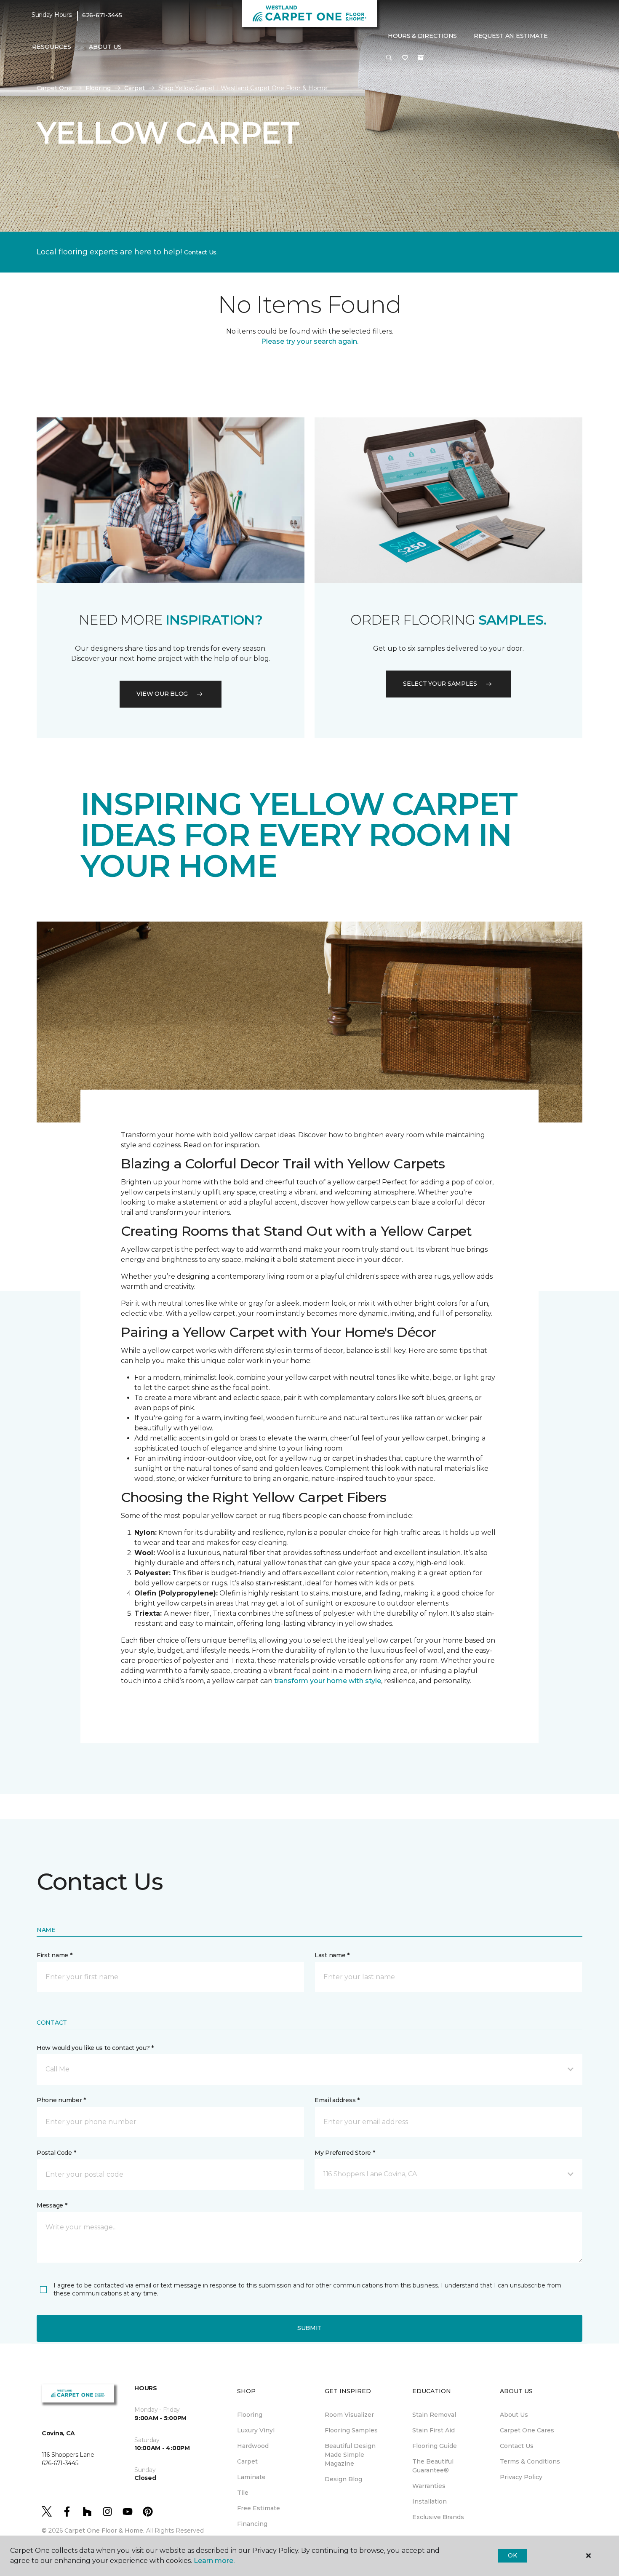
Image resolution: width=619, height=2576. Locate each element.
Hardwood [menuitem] (253, 2446)
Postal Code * (56, 2153)
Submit (309, 2328)
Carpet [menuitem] (247, 2461)
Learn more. (214, 2561)
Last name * (332, 1955)
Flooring (98, 88)
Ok (512, 2555)
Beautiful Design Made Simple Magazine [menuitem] (350, 2455)
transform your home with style (328, 1681)
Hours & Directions (422, 36)
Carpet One (54, 88)
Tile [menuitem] (243, 2493)
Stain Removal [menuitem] (434, 2415)
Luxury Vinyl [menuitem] (256, 2430)
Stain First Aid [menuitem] (434, 2430)
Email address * (337, 2100)
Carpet (135, 88)
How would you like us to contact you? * (95, 2048)
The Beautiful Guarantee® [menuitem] (433, 2466)
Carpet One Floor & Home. (104, 2531)
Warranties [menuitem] (429, 2486)
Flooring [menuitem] (250, 2415)
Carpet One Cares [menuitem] (527, 2430)
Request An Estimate (511, 36)
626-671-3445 (102, 15)
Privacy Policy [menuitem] (521, 2477)
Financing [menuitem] (252, 2524)
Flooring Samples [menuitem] (351, 2430)
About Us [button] (105, 47)
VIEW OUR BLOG (162, 694)
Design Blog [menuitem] (343, 2479)
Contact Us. (201, 252)
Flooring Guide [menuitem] (435, 2446)
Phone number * (61, 2100)
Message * (52, 2205)
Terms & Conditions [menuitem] (530, 2461)
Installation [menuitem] (430, 2501)
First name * (55, 1955)
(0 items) (421, 58)
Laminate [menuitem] (251, 2477)
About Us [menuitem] (514, 2415)
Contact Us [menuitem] (517, 2446)
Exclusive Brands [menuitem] (438, 2517)
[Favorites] (405, 58)
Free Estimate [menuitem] (259, 2508)
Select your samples (440, 684)
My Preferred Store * (345, 2153)
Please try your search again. (310, 341)
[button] (389, 58)
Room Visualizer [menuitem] (349, 2415)
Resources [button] (52, 47)
